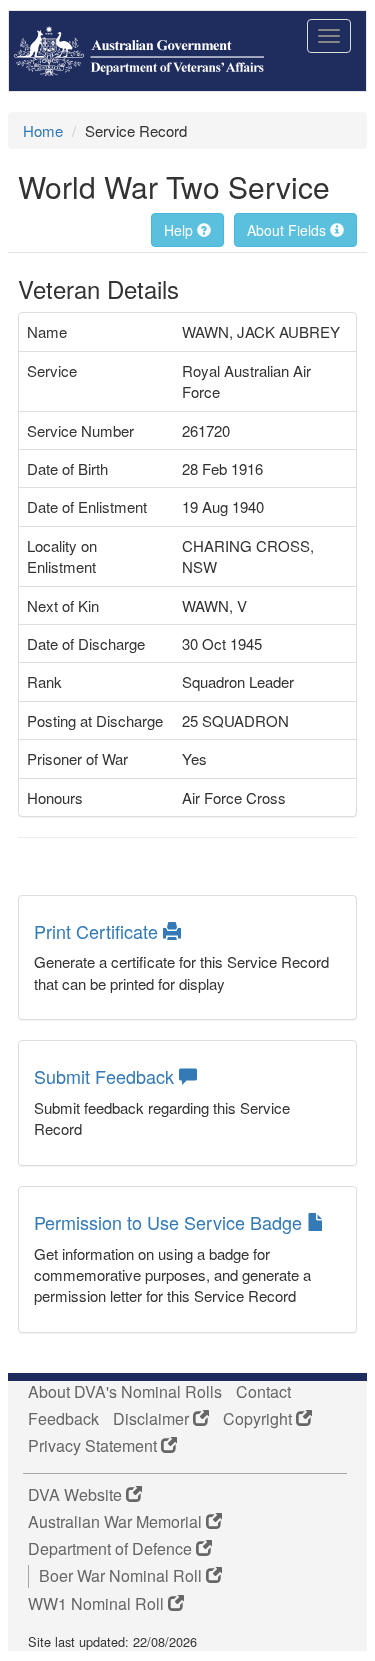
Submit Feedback (106, 1076)
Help (180, 230)
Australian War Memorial (117, 1522)
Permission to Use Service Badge (170, 1222)
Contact (263, 1392)
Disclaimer (153, 1419)
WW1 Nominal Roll (98, 1604)
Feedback (63, 1419)
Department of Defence (112, 1549)
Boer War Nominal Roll (122, 1576)
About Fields (288, 230)
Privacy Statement (94, 1446)
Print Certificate (98, 931)
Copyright (259, 1419)
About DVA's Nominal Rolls (125, 1392)
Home (43, 130)
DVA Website (77, 1495)
